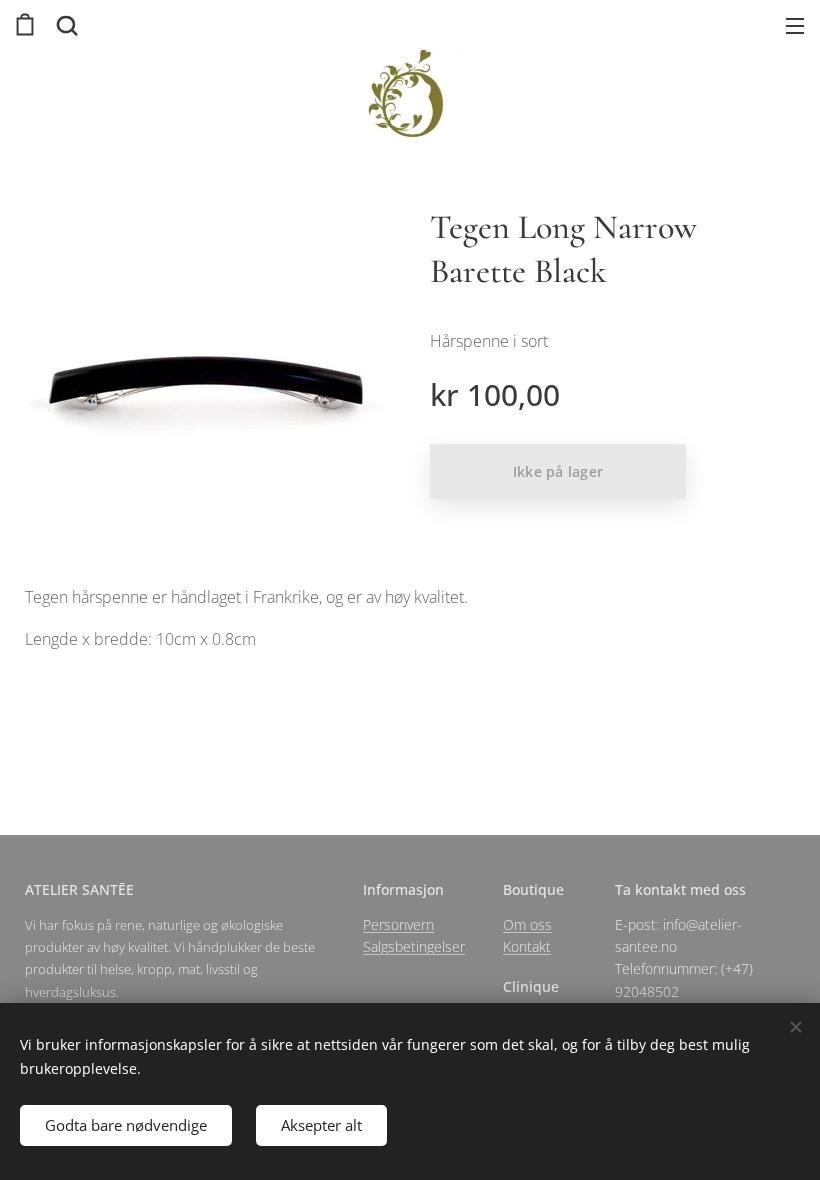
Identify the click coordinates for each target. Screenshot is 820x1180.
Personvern (398, 924)
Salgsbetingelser (414, 946)
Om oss (527, 924)
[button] (65, 25)
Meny (795, 25)
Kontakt (527, 946)
